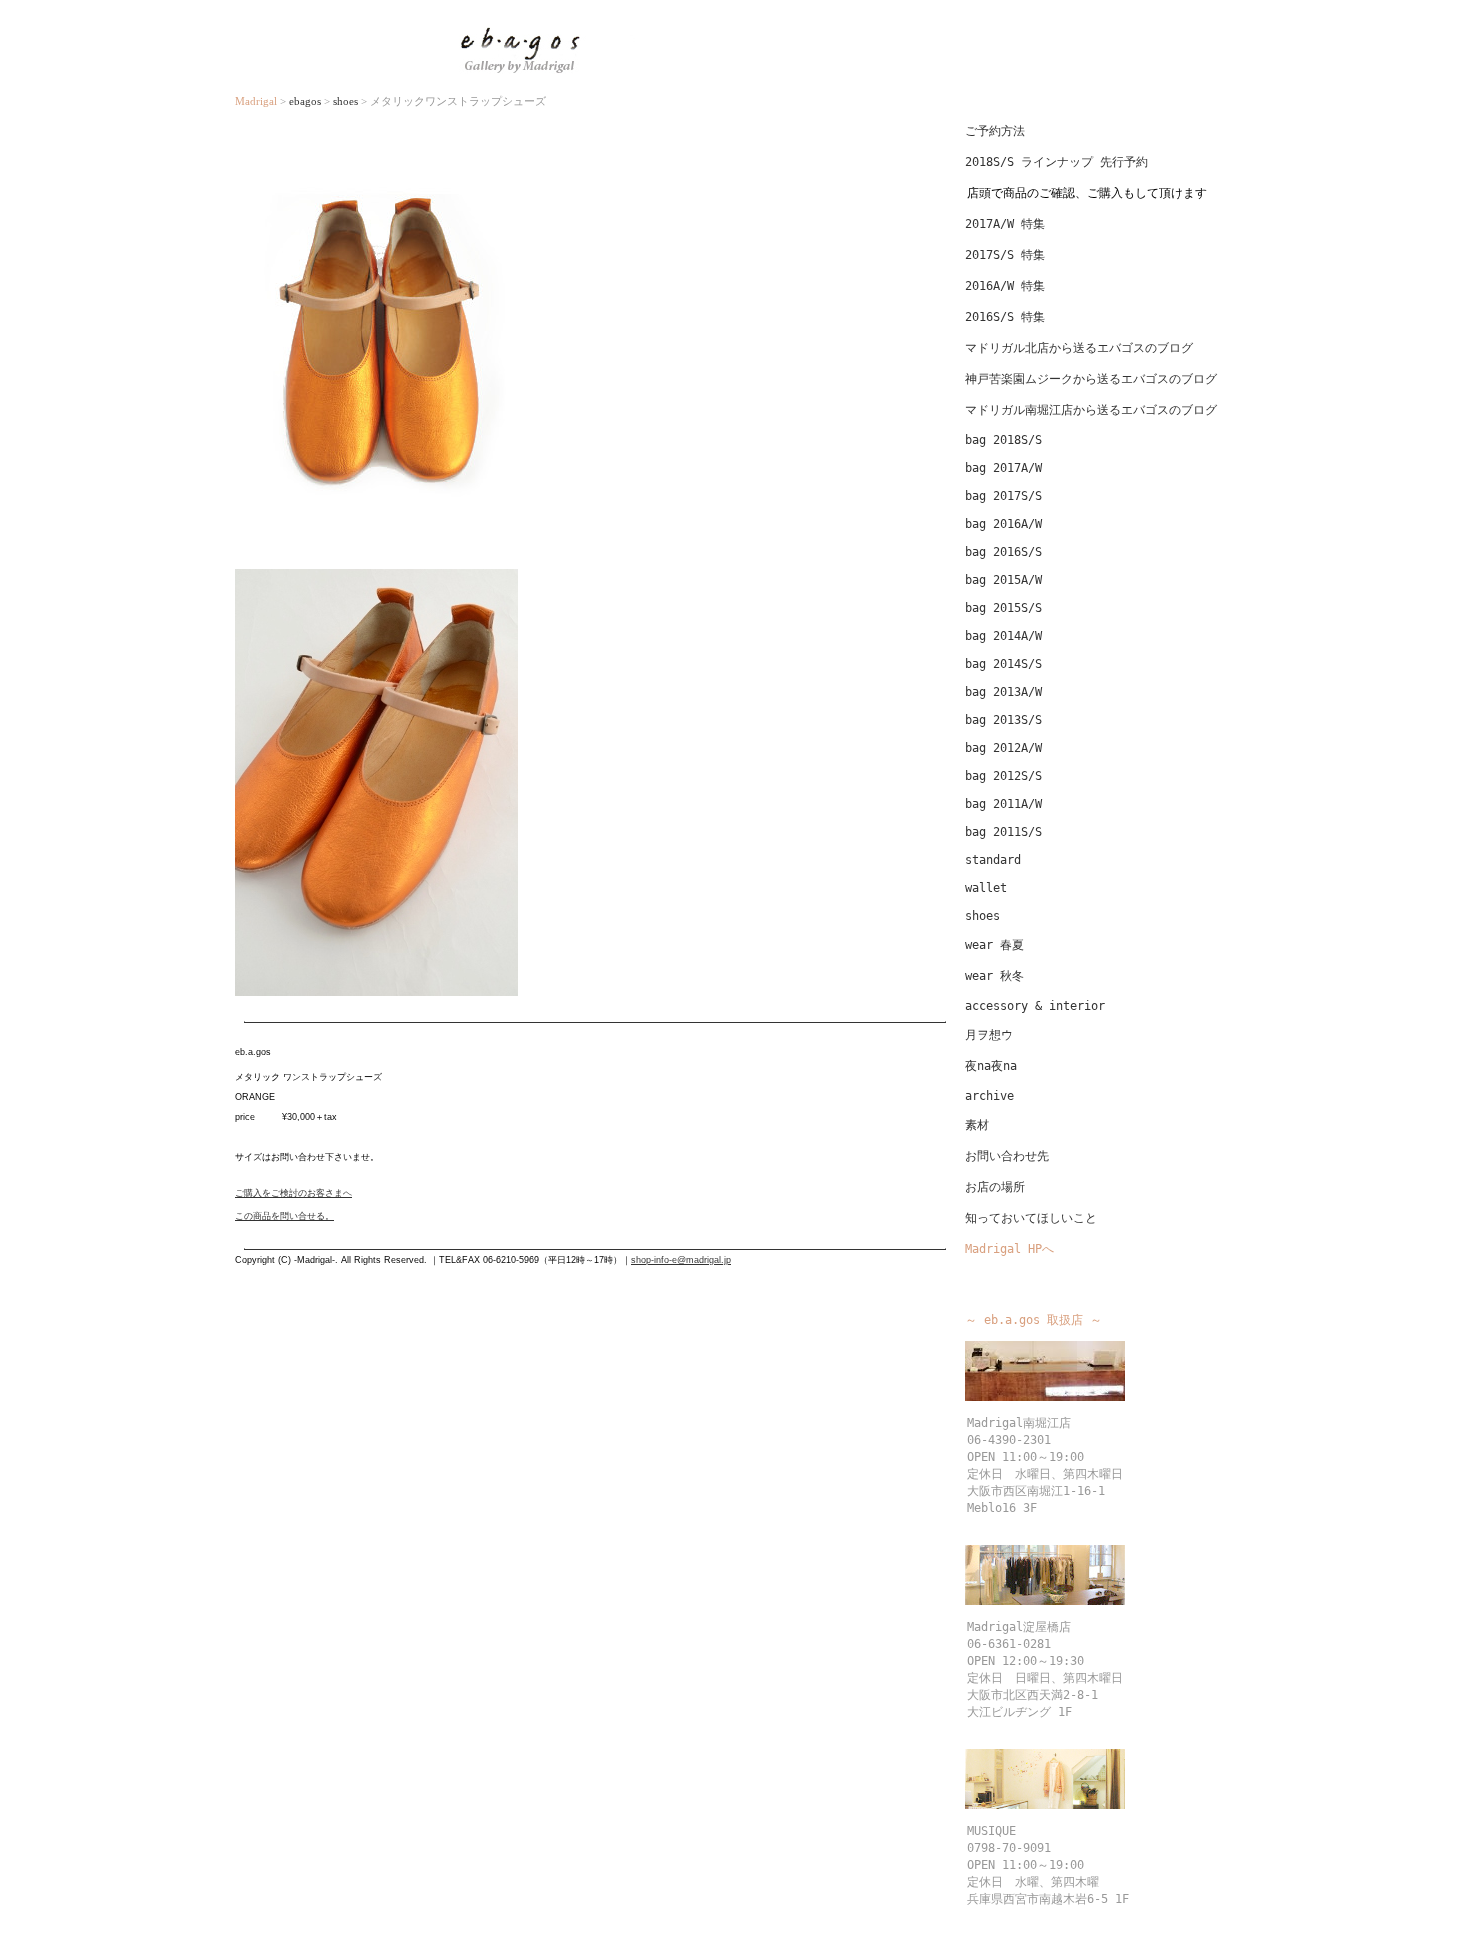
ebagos (305, 101)
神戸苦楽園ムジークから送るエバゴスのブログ (1091, 379)
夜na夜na (991, 1066)
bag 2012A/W (1003, 748)
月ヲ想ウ (989, 1035)
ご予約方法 (995, 131)
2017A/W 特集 (1005, 224)
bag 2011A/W (1003, 804)
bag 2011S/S (1003, 832)
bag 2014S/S (1003, 664)
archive (989, 1096)
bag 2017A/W (1003, 468)
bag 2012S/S (1003, 776)
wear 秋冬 (994, 976)
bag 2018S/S (1003, 440)
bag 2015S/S (1003, 608)
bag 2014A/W (1003, 636)
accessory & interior (1035, 1006)
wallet (986, 888)
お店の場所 (995, 1187)
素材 (977, 1125)
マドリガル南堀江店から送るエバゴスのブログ (1091, 410)
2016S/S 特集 (1005, 317)
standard (993, 860)
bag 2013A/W (1003, 692)
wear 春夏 (994, 945)
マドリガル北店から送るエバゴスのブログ (1079, 348)
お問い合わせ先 (1007, 1156)
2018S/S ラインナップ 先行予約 (1056, 162)
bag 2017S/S (1003, 496)
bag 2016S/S (1003, 552)
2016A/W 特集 (1005, 286)
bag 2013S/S (1003, 720)
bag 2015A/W (1003, 580)
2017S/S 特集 (1005, 255)
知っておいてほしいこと (1031, 1218)
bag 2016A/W (1003, 524)
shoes (347, 101)
